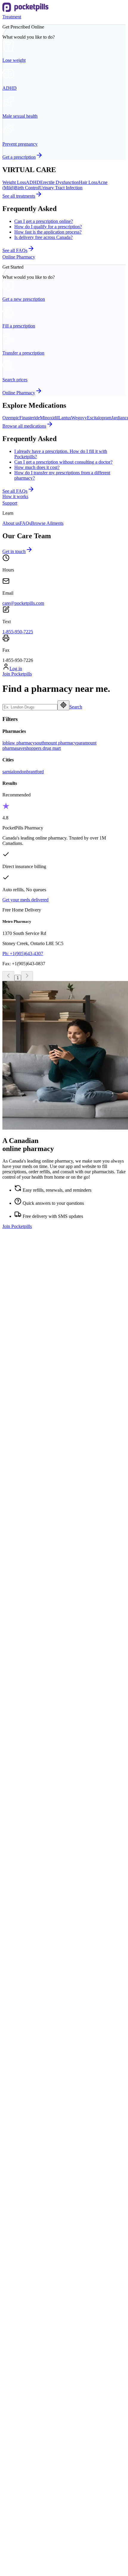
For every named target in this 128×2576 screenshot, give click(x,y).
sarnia (8, 772)
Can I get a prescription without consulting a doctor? (63, 462)
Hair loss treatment (32, 1829)
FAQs (25, 523)
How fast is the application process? (48, 232)
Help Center (26, 2311)
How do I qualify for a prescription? (48, 227)
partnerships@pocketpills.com (92, 1551)
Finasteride (30, 418)
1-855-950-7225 (18, 632)
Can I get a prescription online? (44, 221)
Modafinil (24, 2148)
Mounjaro (24, 2154)
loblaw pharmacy (19, 743)
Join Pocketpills (17, 674)
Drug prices (25, 1997)
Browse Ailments (47, 523)
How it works (15, 496)
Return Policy (15, 2513)
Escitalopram (99, 418)
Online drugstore (30, 1991)
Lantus (65, 418)
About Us (24, 2300)
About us (11, 523)
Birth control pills (31, 1840)
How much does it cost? (37, 467)
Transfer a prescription (35, 1986)
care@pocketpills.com (23, 603)
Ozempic (11, 418)
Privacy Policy (16, 2502)
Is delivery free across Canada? (43, 237)
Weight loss (25, 1824)
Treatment (12, 17)
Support (10, 503)
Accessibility (26, 2321)
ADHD (33, 182)
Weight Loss (14, 182)
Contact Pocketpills (32, 2305)
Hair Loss (88, 182)
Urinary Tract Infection (61, 188)
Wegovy (79, 418)
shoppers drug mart (43, 748)
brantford (35, 772)
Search (76, 707)
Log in (16, 669)
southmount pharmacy (56, 743)
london (20, 772)
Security (10, 2481)
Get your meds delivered (25, 900)
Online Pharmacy (19, 257)
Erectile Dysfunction (60, 182)
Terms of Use (15, 2492)
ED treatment (27, 1834)
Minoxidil (49, 418)
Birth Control (27, 188)
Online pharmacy (31, 1981)
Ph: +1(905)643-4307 (23, 954)
